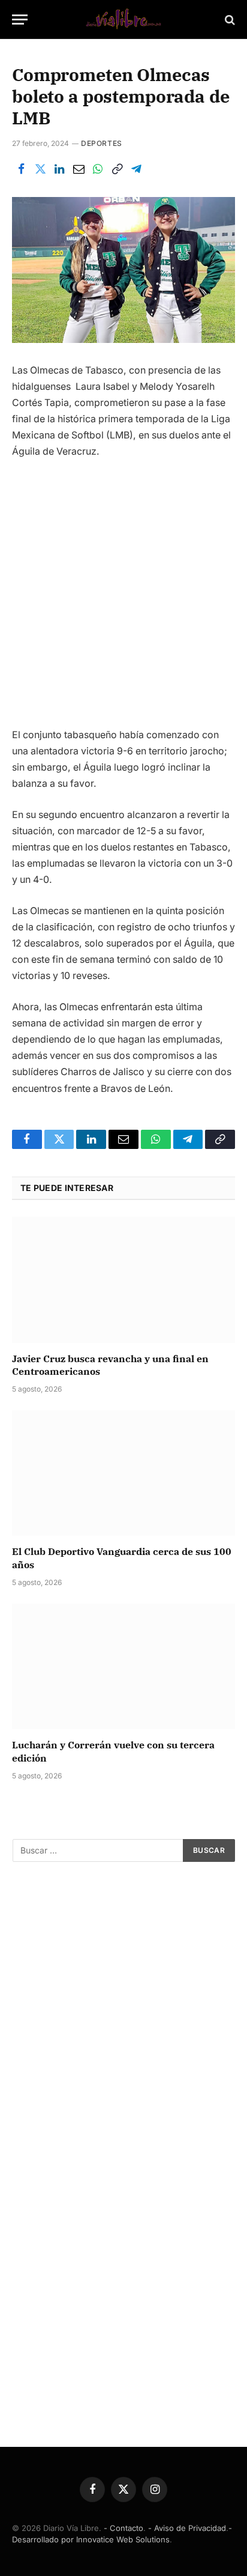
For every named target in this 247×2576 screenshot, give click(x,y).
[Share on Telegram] (136, 169)
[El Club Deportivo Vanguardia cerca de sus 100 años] (123, 1473)
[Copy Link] (117, 169)
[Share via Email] (79, 169)
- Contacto (123, 2528)
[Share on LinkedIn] (59, 169)
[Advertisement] (123, 598)
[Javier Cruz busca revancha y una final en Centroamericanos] (123, 1280)
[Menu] (20, 20)
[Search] (229, 20)
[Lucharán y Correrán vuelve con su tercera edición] (123, 1666)
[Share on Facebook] (21, 169)
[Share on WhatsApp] (98, 169)
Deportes (102, 143)
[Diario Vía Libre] (123, 20)
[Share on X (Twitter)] (40, 169)
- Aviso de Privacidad (187, 2528)
